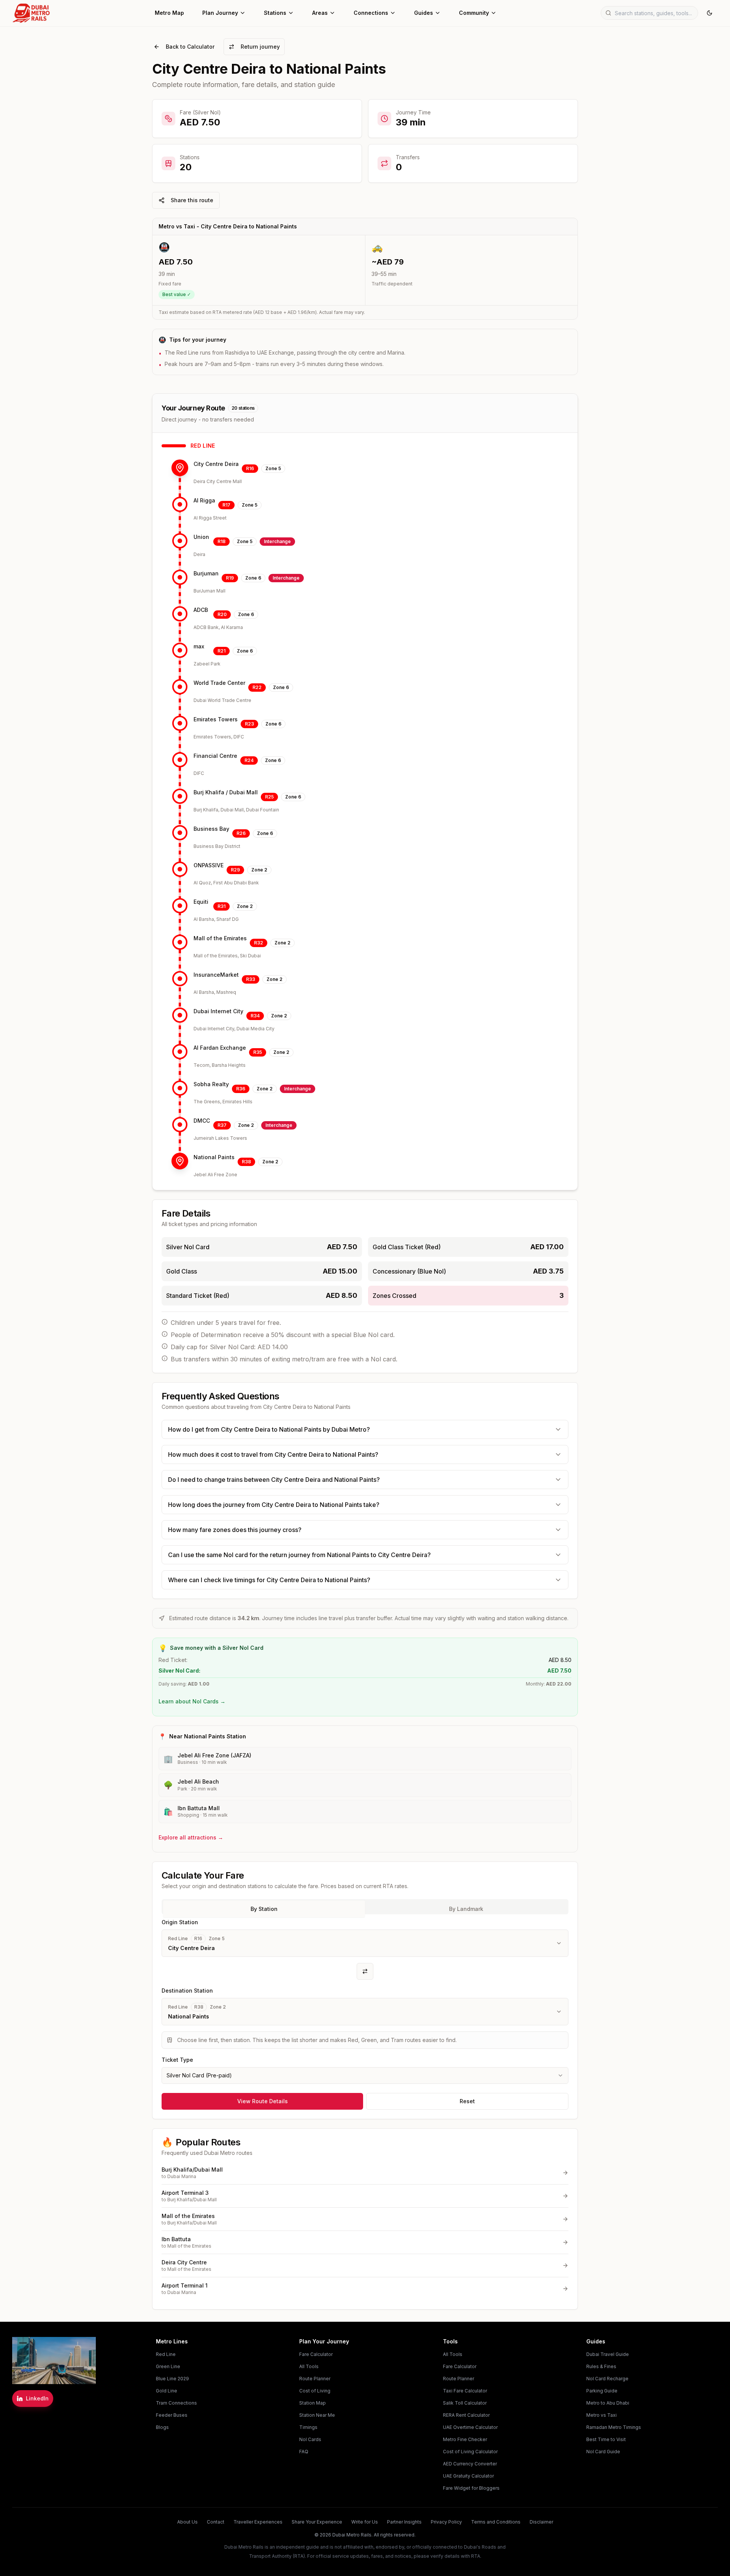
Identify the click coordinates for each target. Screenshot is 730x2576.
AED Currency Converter (470, 2464)
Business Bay (211, 829)
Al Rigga (204, 500)
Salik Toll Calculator (465, 2403)
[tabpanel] (365, 2001)
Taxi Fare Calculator (465, 2391)
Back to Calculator (190, 47)
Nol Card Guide (603, 2452)
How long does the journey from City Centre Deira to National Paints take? (274, 1505)
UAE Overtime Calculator (470, 2427)
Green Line (168, 2366)
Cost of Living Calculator (470, 2452)
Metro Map (169, 13)
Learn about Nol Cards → (192, 1701)
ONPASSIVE (209, 865)
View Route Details (263, 2101)
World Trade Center (219, 683)
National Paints (214, 1157)
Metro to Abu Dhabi (608, 2403)
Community (474, 13)
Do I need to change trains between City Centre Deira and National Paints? (274, 1480)
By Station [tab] (264, 1909)
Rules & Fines (601, 2366)
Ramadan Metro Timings (614, 2427)
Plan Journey (220, 13)
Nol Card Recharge (607, 2379)
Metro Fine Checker (465, 2439)
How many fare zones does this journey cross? (235, 1530)
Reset (467, 2101)
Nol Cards (310, 2439)
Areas (320, 13)
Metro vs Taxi (601, 2415)
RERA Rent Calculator (466, 2415)
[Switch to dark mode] (709, 13)
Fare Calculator (316, 2354)
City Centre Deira (216, 464)
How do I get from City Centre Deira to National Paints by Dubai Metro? (269, 1429)
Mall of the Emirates (220, 938)
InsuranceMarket (216, 975)
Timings (308, 2427)
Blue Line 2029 (172, 2379)
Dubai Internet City (218, 1011)
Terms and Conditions (496, 2522)
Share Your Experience (317, 2522)
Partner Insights (404, 2522)
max (199, 646)
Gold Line (167, 2391)
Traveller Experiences (258, 2522)
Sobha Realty (211, 1084)
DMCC (202, 1121)
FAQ (304, 2452)
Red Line (166, 2354)
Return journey (260, 47)
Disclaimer (541, 2522)
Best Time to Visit (606, 2439)
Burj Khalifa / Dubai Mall (226, 792)
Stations (275, 13)
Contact (216, 2522)
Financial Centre (215, 756)
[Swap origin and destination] (365, 1971)
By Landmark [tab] (466, 1909)
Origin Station (180, 1922)
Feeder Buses (172, 2415)
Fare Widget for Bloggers (471, 2488)
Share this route (192, 200)
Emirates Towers (216, 719)
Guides (424, 13)
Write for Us (365, 2522)
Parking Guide (602, 2391)
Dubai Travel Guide (608, 2354)
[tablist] (365, 1907)
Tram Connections (176, 2403)
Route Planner (315, 2379)
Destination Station (187, 1991)
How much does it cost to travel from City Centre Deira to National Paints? (273, 1454)
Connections (371, 13)
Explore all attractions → (191, 1837)
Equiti (201, 902)
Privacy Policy (446, 2522)
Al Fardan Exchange (220, 1048)
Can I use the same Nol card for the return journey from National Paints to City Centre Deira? (299, 1555)
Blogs (162, 2427)
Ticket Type (177, 2060)
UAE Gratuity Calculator (468, 2476)
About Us (187, 2522)
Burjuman (206, 573)
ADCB (201, 610)
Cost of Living (315, 2391)
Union (201, 537)
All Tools (309, 2366)
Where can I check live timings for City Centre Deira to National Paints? (269, 1580)
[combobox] (365, 2075)
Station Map (313, 2403)
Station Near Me (317, 2415)
